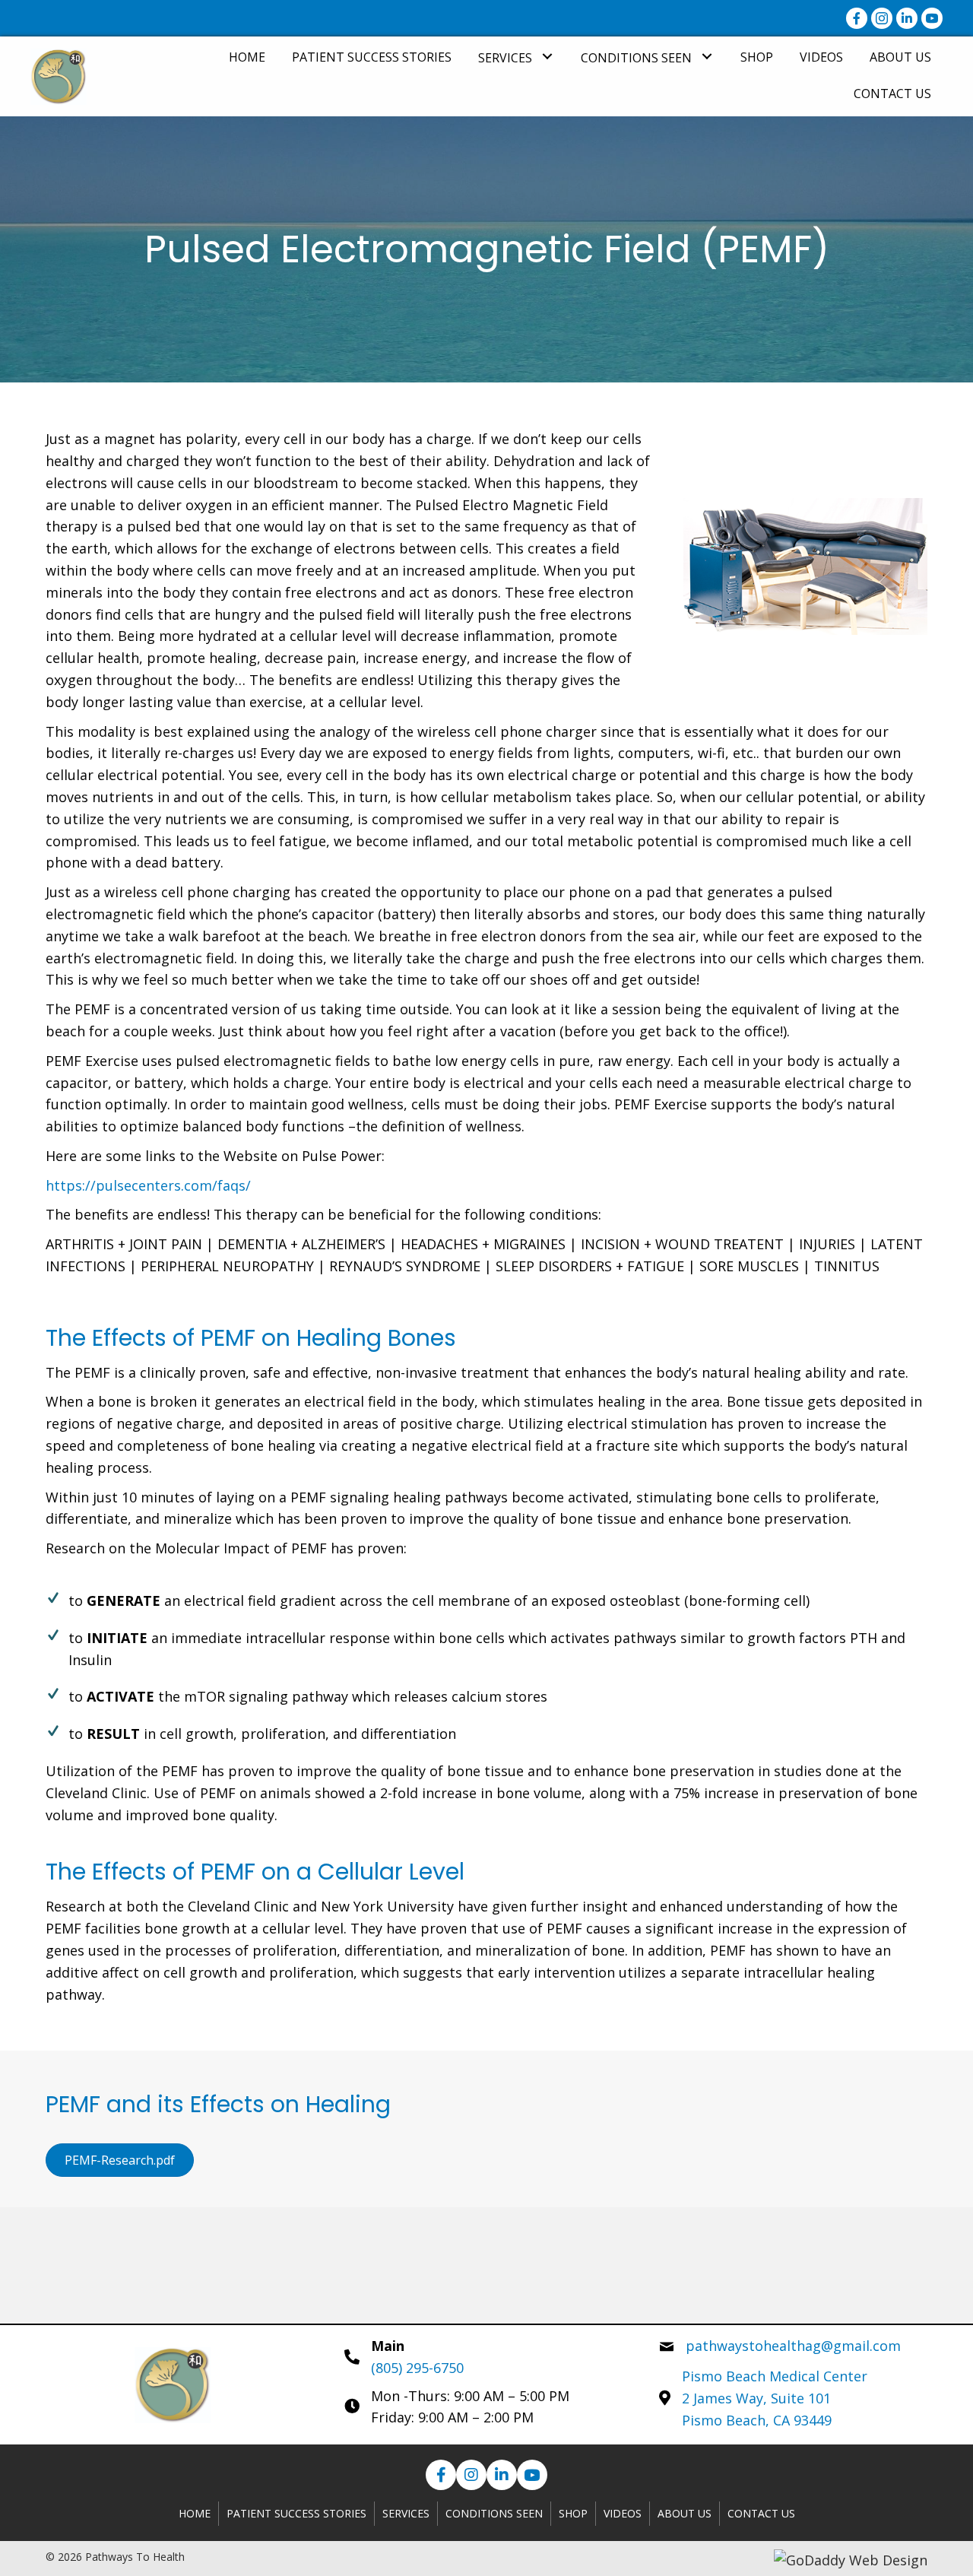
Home (195, 2513)
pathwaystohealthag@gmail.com (793, 2346)
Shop (573, 2513)
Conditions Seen (494, 2513)
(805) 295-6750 (417, 2368)
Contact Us (761, 2513)
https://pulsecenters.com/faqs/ (148, 1185)
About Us (685, 2513)
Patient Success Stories (296, 2513)
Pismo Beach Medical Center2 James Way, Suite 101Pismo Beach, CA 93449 (775, 2398)
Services (406, 2513)
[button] (547, 57)
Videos (623, 2513)
